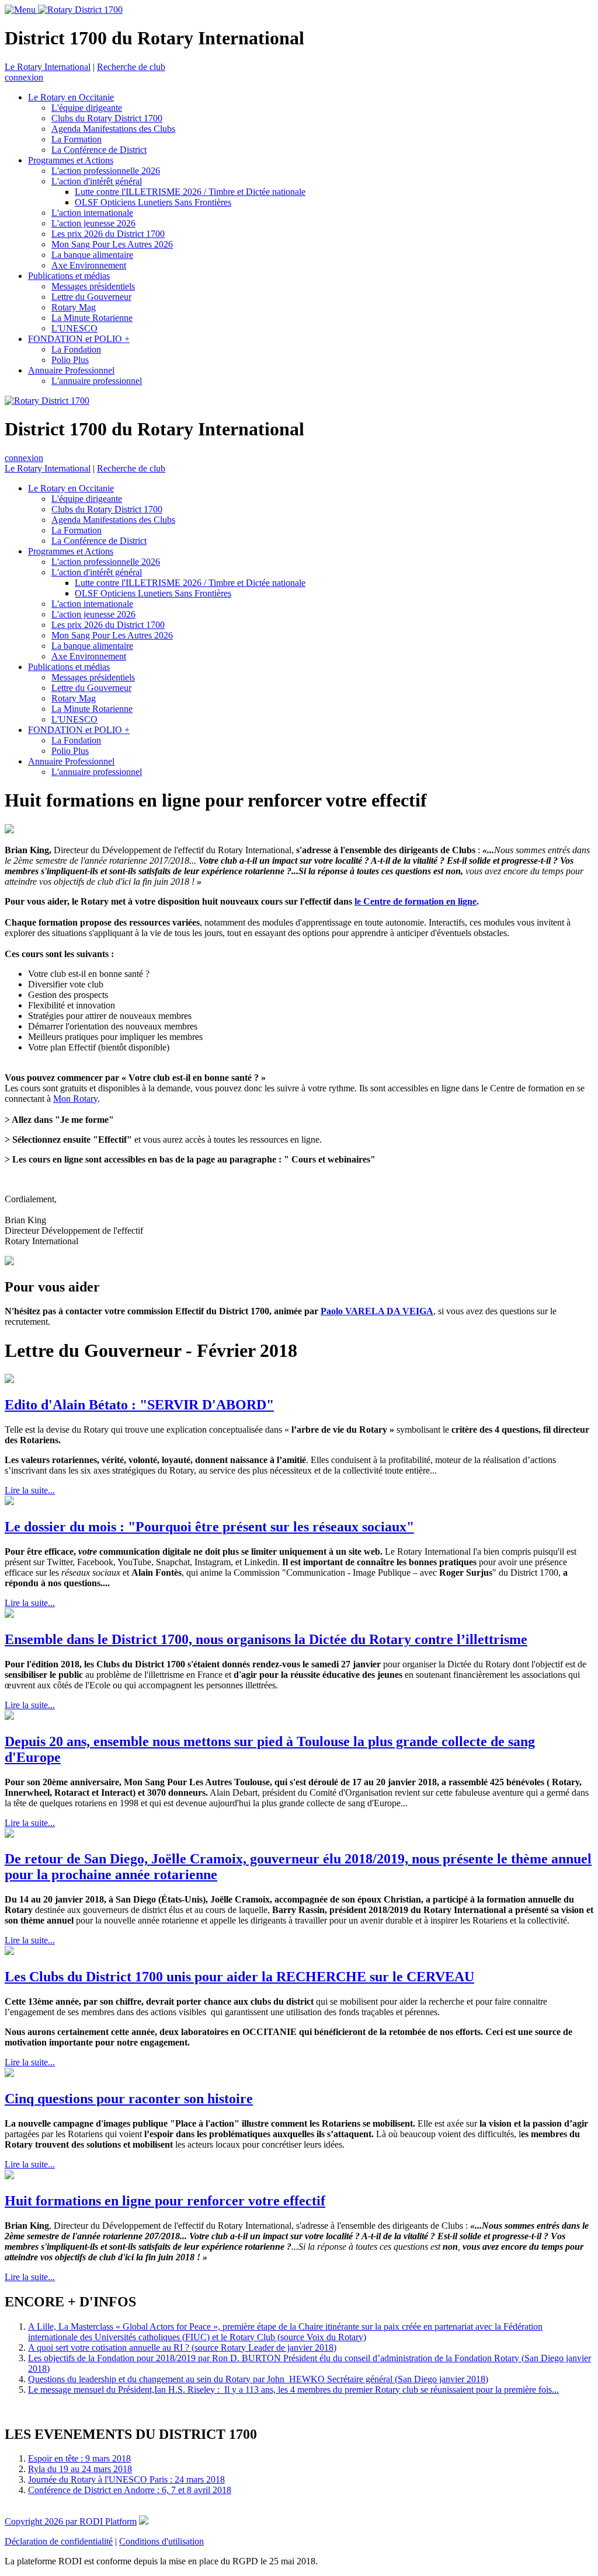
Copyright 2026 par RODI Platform (71, 2521)
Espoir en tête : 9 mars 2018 (79, 2458)
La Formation (77, 139)
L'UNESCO (74, 328)
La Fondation (76, 349)
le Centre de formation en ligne (416, 901)
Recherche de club (131, 67)
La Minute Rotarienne (92, 318)
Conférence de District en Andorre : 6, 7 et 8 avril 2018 (130, 2490)
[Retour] (429, 800)
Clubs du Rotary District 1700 (107, 118)
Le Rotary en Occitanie (71, 97)
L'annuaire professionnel (97, 381)
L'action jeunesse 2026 (93, 223)
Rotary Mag (74, 307)
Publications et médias (69, 276)
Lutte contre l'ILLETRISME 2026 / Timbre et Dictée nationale (190, 192)
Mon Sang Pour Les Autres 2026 (112, 244)
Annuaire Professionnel (71, 370)
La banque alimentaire (92, 255)
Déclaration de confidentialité (59, 2541)
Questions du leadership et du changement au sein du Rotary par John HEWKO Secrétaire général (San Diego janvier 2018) (258, 2379)
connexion (24, 77)
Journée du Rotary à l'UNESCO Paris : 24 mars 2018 (126, 2479)
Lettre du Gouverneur (91, 297)
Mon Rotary (75, 1099)
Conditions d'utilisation (161, 2541)
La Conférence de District (99, 150)
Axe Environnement (89, 265)
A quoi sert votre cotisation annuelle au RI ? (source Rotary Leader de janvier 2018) (182, 2348)
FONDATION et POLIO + (79, 339)
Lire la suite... (30, 1490)
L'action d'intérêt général (97, 181)
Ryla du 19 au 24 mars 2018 (80, 2469)
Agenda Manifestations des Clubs (113, 129)
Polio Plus (70, 360)
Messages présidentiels (93, 286)
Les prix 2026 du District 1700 (108, 234)
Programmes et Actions (71, 160)
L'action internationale (92, 213)
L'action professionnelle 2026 (106, 171)
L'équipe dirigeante (87, 108)
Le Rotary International (48, 67)
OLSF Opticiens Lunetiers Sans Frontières (153, 202)
